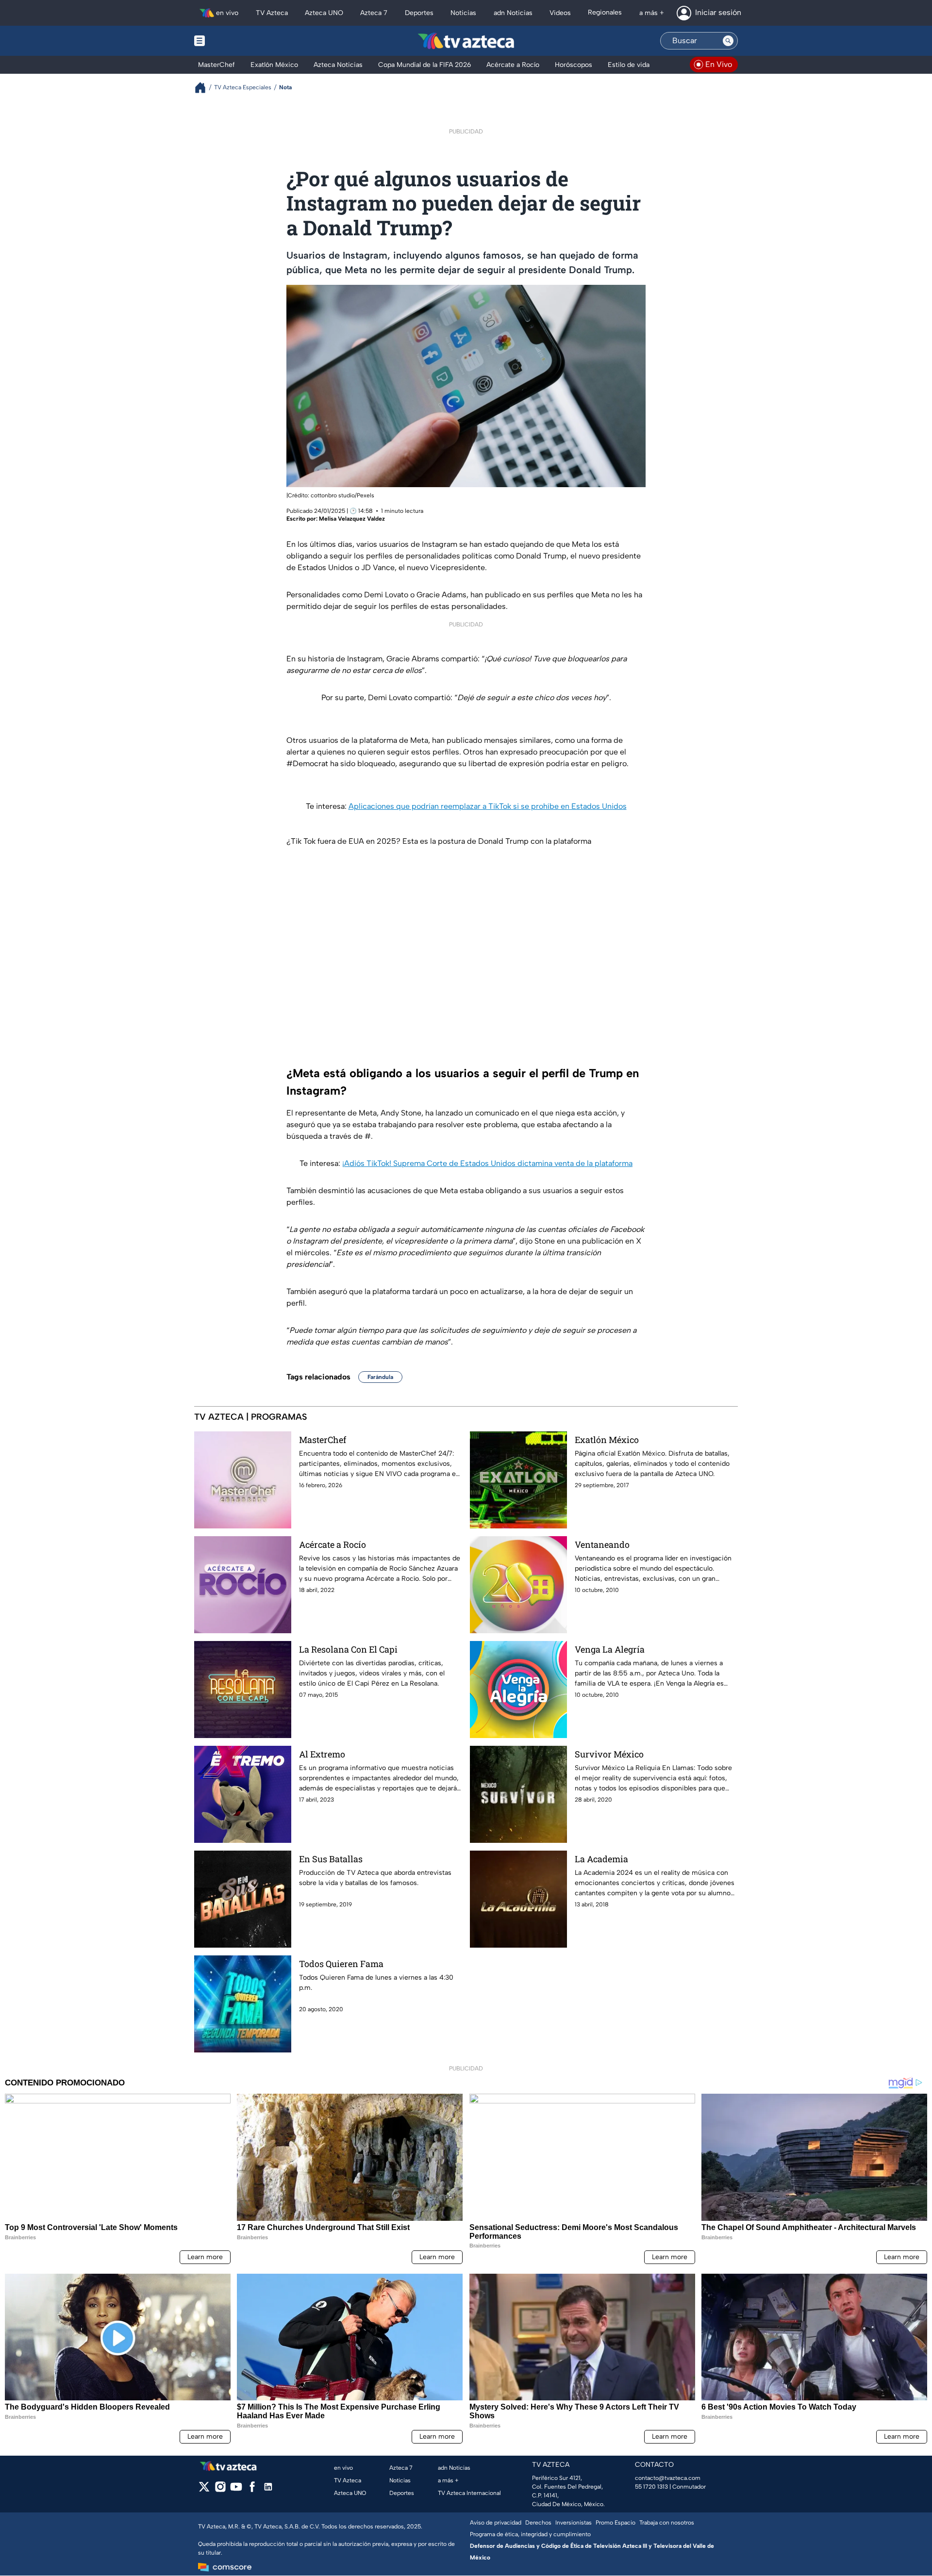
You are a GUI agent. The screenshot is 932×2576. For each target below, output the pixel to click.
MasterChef (323, 1440)
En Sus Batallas (331, 1859)
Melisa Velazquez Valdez (352, 519)
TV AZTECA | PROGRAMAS (251, 1417)
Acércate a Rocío (333, 1544)
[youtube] (236, 2490)
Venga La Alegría (610, 1649)
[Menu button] (233, 41)
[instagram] (220, 2490)
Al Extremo (322, 1754)
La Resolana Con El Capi (348, 1649)
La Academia (601, 1859)
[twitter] (204, 2490)
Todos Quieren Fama (341, 1964)
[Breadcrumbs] (204, 88)
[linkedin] (268, 2490)
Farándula (380, 1377)
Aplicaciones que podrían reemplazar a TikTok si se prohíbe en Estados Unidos (488, 806)
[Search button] (728, 41)
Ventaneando (602, 1544)
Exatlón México (607, 1440)
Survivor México (609, 1754)
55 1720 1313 (651, 2487)
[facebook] (252, 2490)
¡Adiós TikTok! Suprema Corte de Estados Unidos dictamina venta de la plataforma (487, 1163)
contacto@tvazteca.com (668, 2478)
